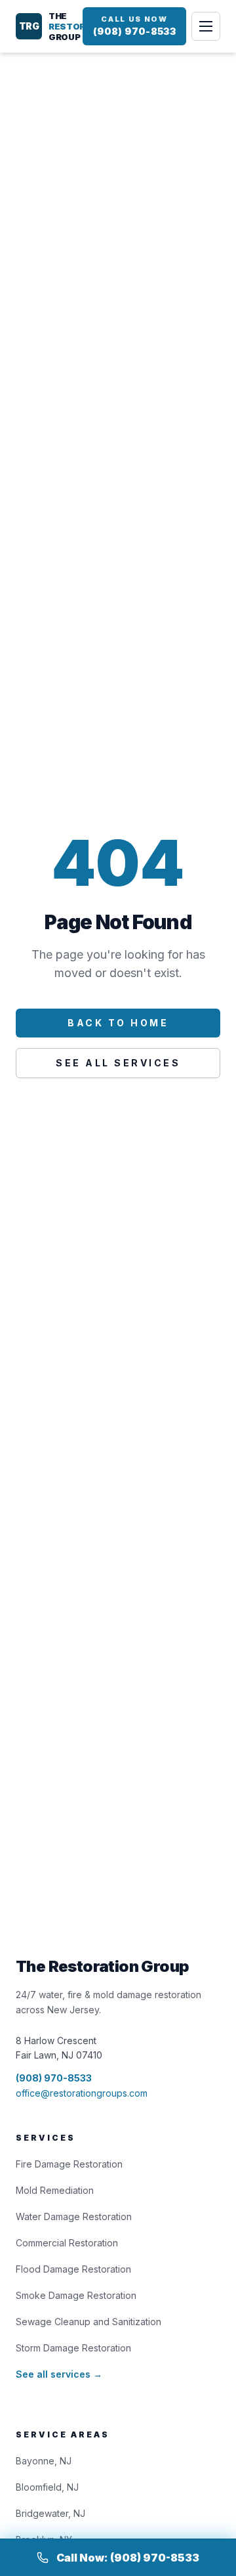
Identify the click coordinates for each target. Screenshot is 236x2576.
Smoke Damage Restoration (76, 2295)
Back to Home (118, 1023)
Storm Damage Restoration (73, 2348)
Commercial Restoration (67, 2243)
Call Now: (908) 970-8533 (128, 2558)
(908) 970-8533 (54, 2078)
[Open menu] (206, 26)
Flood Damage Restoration (73, 2269)
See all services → (59, 2374)
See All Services (118, 1063)
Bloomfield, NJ (47, 2487)
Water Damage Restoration (74, 2216)
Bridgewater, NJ (50, 2513)
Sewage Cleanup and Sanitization (88, 2322)
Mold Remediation (55, 2190)
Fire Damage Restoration (69, 2164)
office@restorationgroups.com (82, 2093)
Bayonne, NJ (44, 2461)
